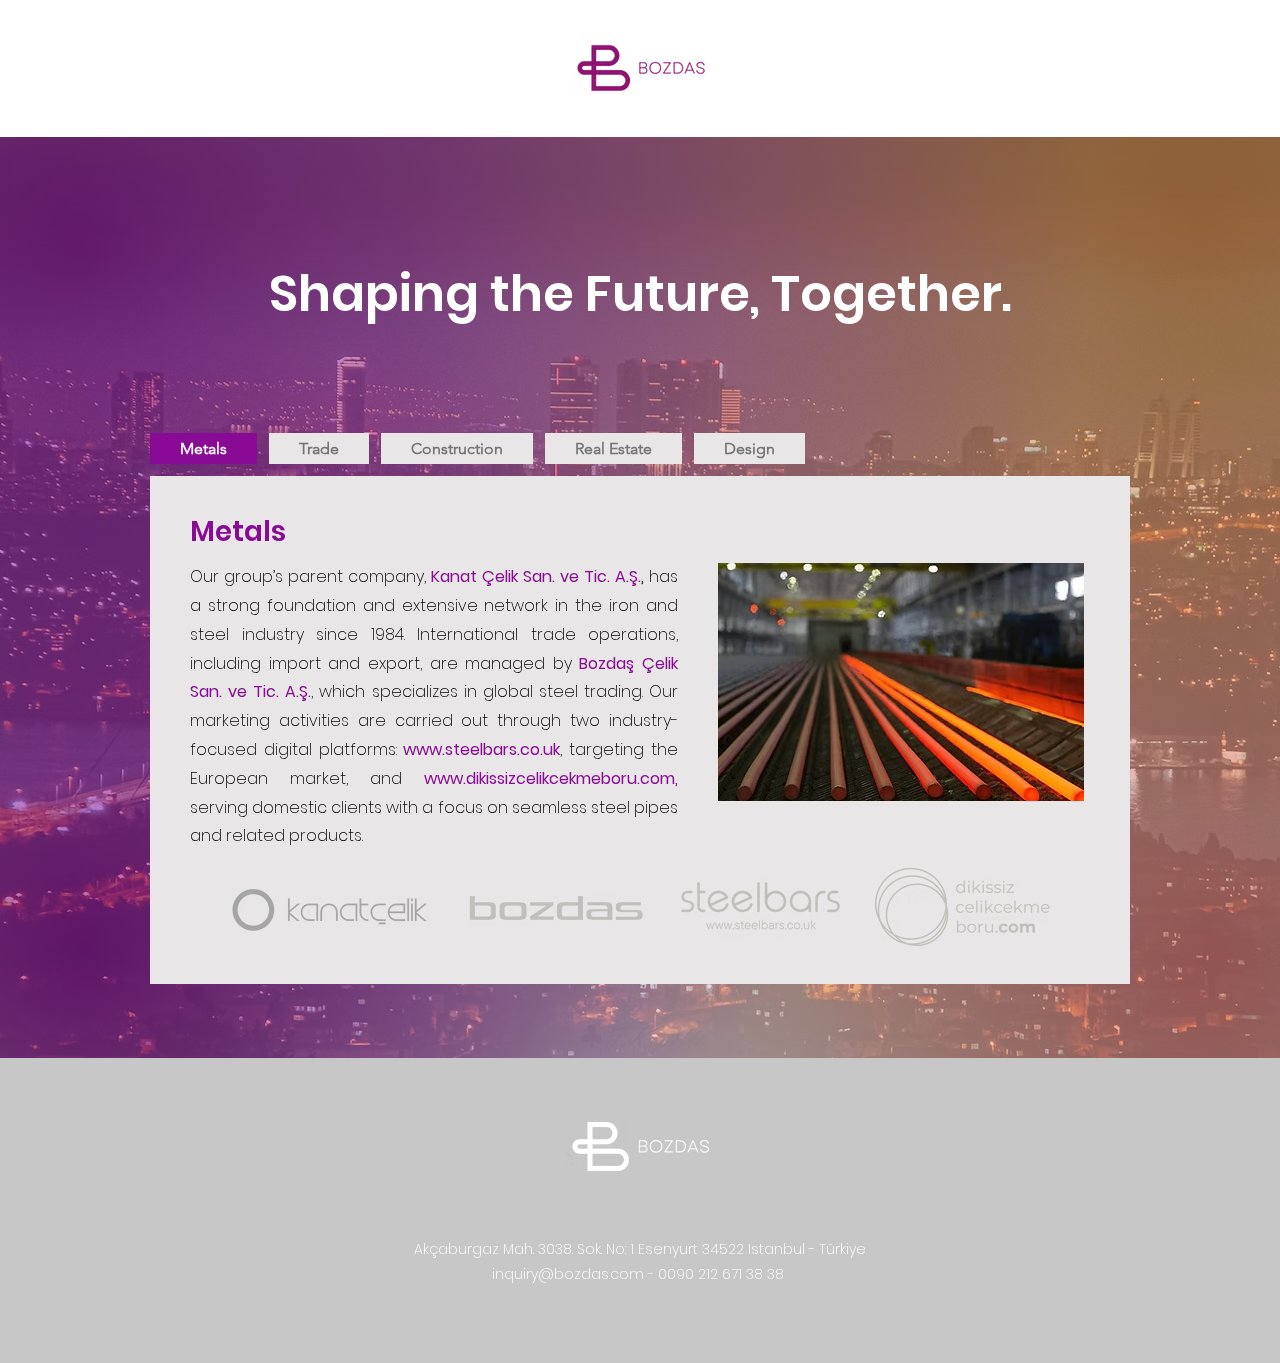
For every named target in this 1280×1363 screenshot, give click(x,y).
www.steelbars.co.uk (481, 749)
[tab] (203, 448)
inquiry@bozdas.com (568, 1274)
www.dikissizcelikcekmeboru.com (549, 778)
